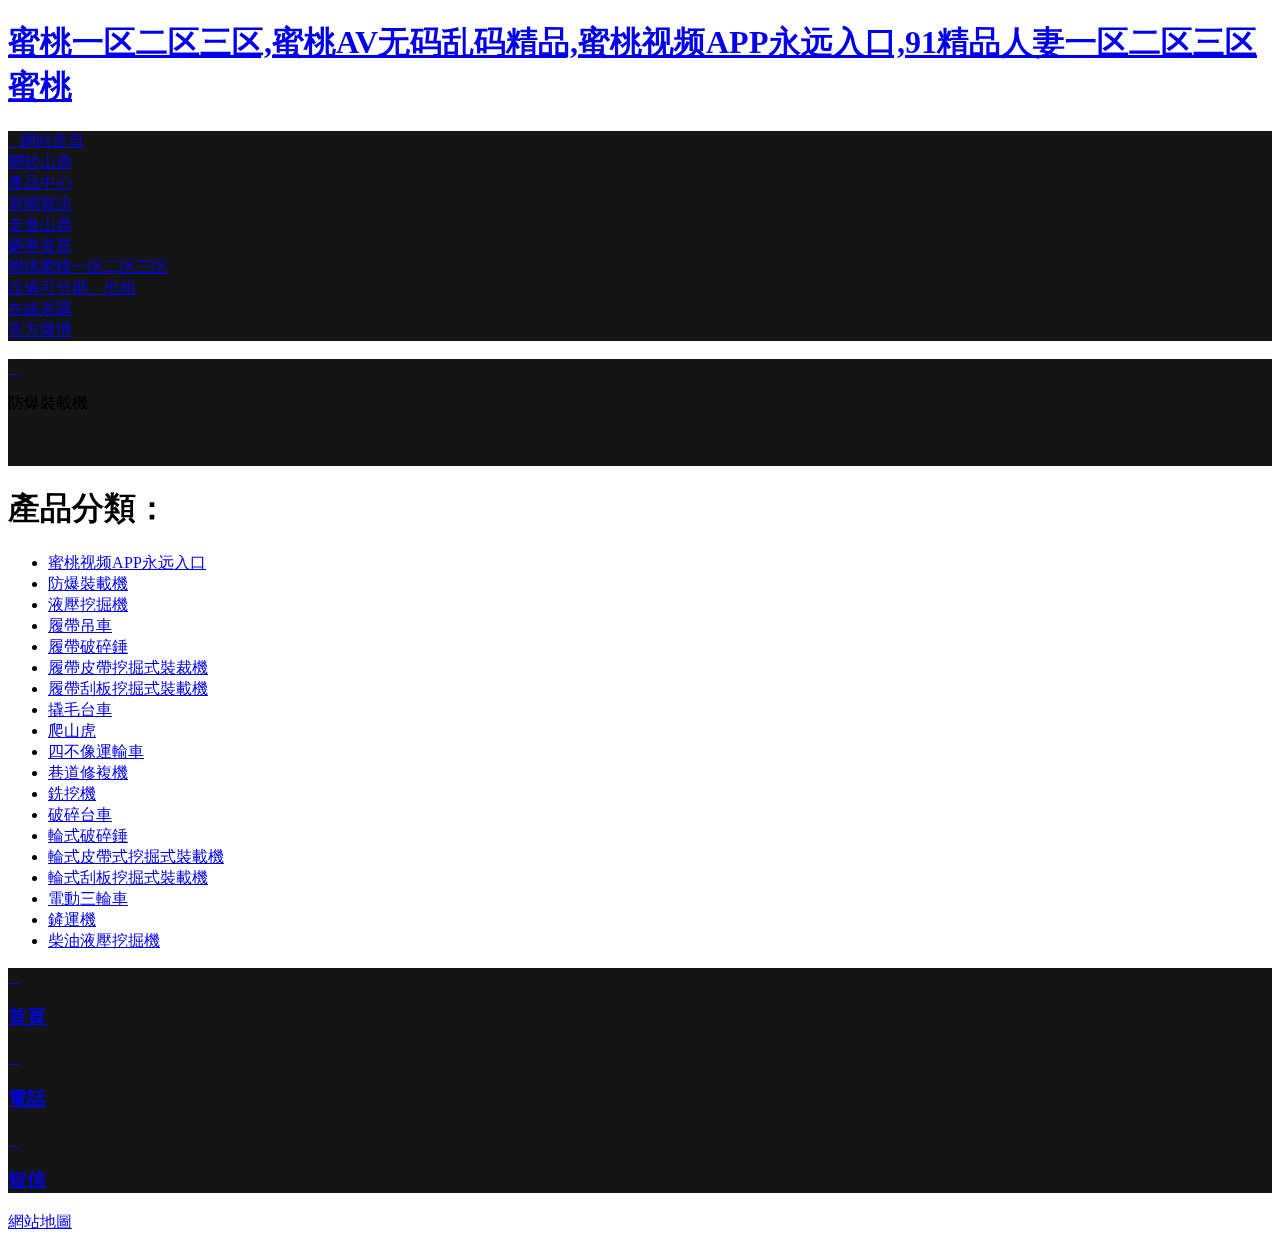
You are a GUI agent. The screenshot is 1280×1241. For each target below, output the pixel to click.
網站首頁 (46, 140)
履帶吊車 (80, 625)
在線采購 (40, 308)
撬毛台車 (80, 709)
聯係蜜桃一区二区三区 (88, 266)
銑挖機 (72, 793)
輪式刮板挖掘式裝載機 (128, 877)
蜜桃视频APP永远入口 (127, 562)
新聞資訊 (40, 203)
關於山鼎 (40, 161)
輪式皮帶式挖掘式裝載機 (136, 856)
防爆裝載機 (88, 583)
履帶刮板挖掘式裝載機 (128, 688)
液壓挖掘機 (88, 604)
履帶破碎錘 (88, 646)
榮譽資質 (40, 245)
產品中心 (40, 182)
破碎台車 (80, 814)
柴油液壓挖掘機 (104, 940)
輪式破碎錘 (88, 835)
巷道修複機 (88, 772)
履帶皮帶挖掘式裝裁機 (128, 667)
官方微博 (40, 329)
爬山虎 (72, 730)
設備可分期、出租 (72, 287)
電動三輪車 (88, 898)
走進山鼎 (40, 224)
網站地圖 (40, 1221)
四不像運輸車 (96, 751)
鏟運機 (72, 919)
